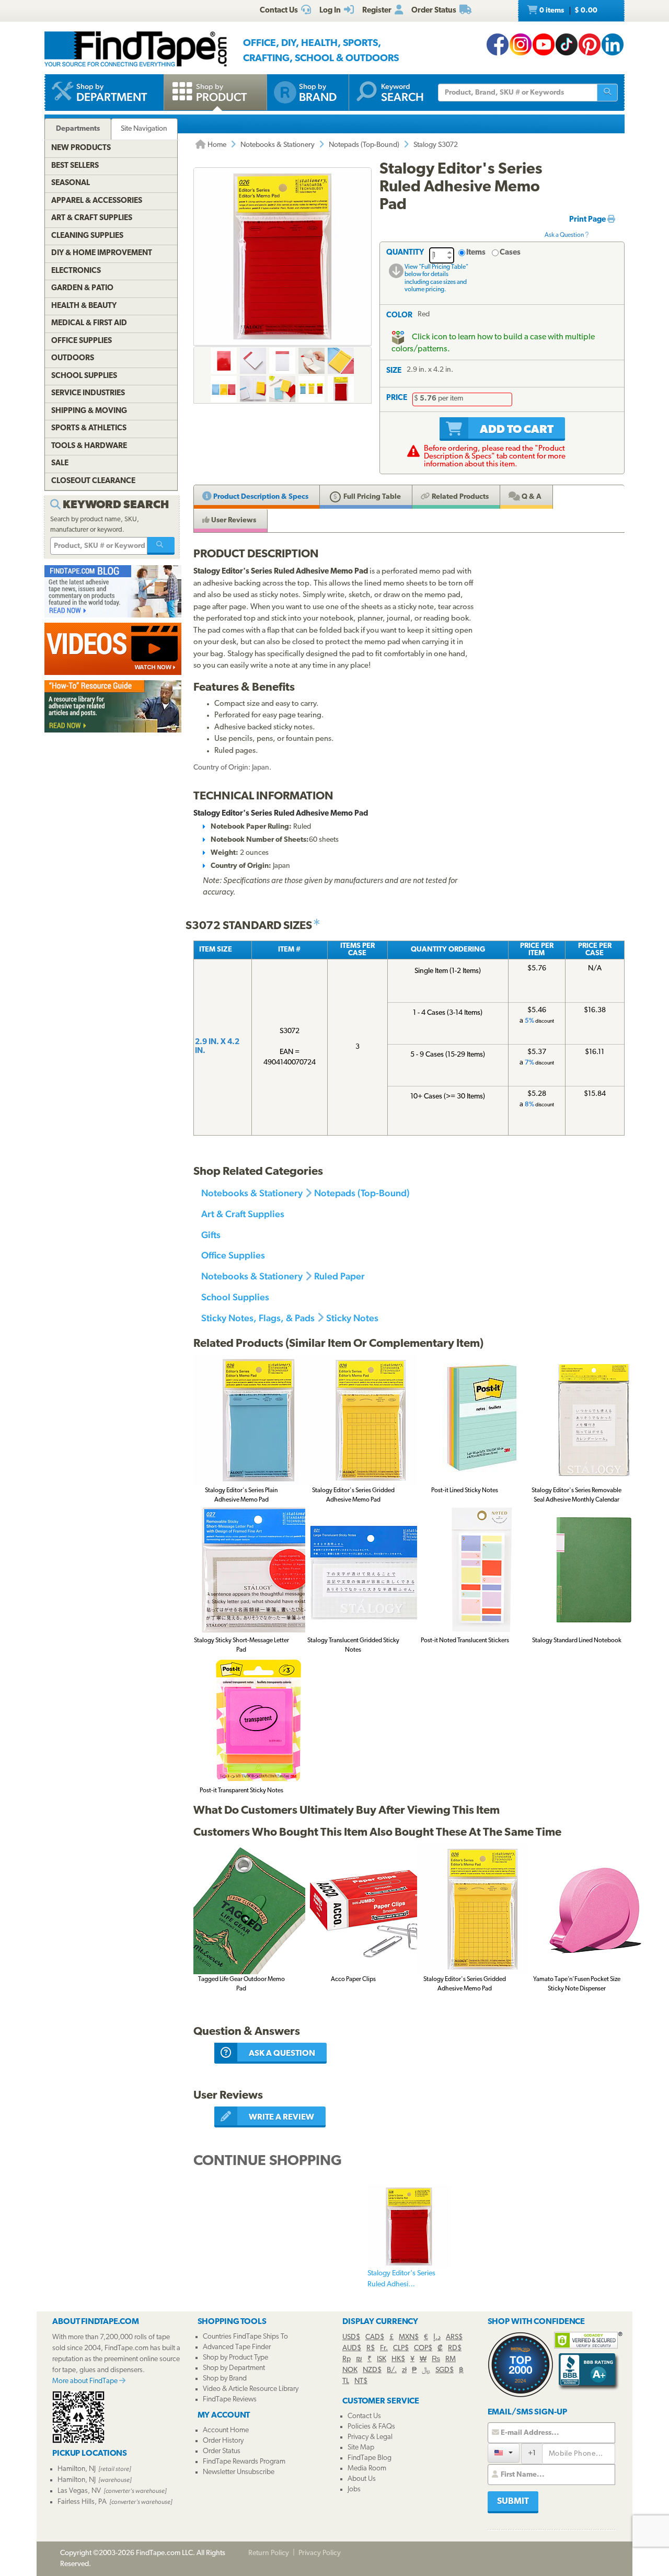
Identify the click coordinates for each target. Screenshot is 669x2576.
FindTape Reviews (230, 2400)
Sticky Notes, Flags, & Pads (258, 1318)
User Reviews (233, 520)
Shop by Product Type (235, 2358)
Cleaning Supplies (87, 236)
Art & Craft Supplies (243, 1214)
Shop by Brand (225, 2379)
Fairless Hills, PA (82, 2502)
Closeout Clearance (93, 481)
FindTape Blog (370, 2458)
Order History (223, 2441)
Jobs (354, 2489)
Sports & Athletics (89, 428)
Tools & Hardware (89, 446)
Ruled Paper (339, 1276)
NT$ (361, 2381)
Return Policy (269, 2553)
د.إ (437, 2337)
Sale (60, 463)
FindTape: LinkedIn (613, 44)
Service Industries (88, 393)
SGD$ (445, 2370)
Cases (510, 253)
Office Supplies (233, 1255)
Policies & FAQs (371, 2427)
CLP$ (401, 2348)
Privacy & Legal (370, 2437)
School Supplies (235, 1297)
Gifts (211, 1235)
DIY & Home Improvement (102, 253)
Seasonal (71, 183)
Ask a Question (565, 235)
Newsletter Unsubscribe (239, 2472)
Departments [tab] (78, 129)
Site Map (361, 2448)
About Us (362, 2479)
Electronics (76, 271)
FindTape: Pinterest (590, 44)
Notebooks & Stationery (278, 145)
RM (451, 2359)
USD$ (351, 2337)
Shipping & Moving (89, 411)
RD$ (455, 2348)
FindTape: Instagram (521, 44)
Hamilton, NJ (77, 2469)
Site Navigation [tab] (144, 129)
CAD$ (375, 2337)
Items (476, 253)
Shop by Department (234, 2368)
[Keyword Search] (161, 546)
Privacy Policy (320, 2553)
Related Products (459, 497)
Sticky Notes (352, 1318)
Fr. (384, 2348)
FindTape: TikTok (567, 44)
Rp (347, 2359)
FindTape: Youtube (544, 44)
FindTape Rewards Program (244, 2462)
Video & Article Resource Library (251, 2389)
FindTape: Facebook (498, 44)
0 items (568, 11)
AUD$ (352, 2348)
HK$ (398, 2359)
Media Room (367, 2469)
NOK (350, 2370)
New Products (81, 148)
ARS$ (454, 2337)
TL (346, 2381)
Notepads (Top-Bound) (364, 145)
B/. (392, 2370)
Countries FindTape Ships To (245, 2337)
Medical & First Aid (89, 323)
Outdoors (73, 358)
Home (216, 145)
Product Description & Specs (260, 497)
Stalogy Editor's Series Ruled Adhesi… (401, 2279)
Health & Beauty (84, 306)
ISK (382, 2359)
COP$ (423, 2348)
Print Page (588, 220)
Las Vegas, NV (79, 2491)
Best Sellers (75, 166)
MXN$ (409, 2337)
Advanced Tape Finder (237, 2347)
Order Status (222, 2451)
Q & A (531, 497)
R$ (371, 2348)
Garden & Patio (82, 288)
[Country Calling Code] (504, 2453)
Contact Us (364, 2416)
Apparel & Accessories (97, 201)
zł (404, 2370)
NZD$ (372, 2370)
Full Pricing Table (371, 497)
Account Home (226, 2430)
